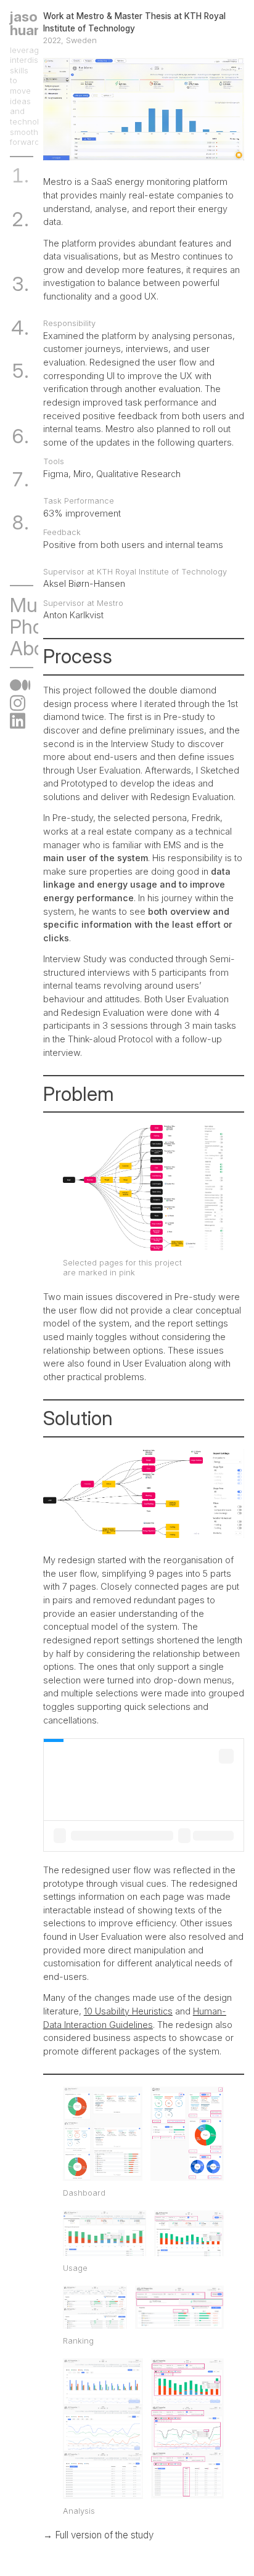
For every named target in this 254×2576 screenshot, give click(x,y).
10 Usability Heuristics (128, 2011)
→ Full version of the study (98, 2535)
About (36, 648)
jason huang (30, 23)
